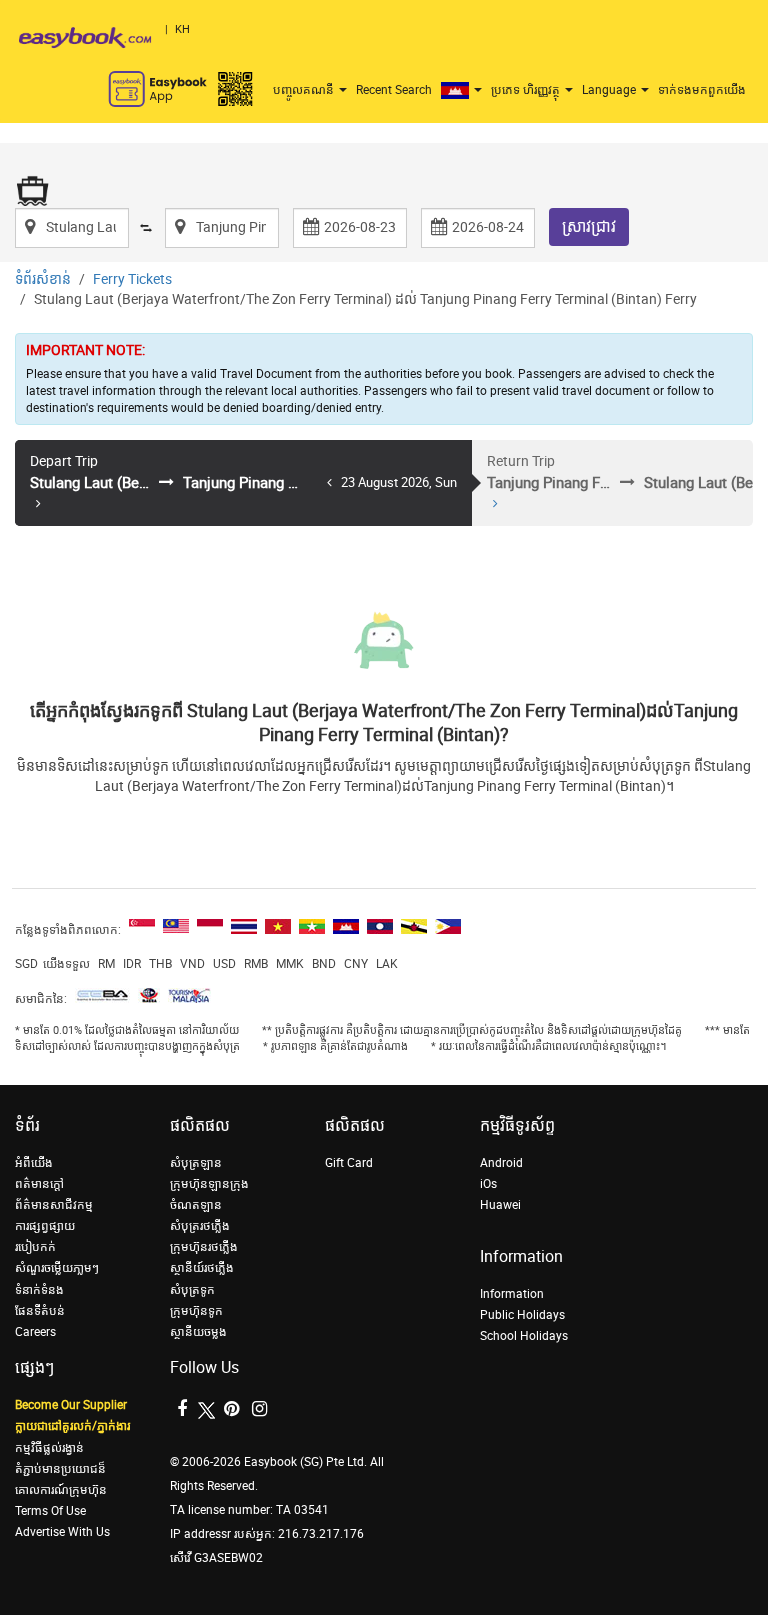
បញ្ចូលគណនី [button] (305, 90)
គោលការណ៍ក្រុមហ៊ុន (61, 1490)
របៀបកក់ (35, 1247)
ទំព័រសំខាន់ (43, 279)
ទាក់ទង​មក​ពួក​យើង (702, 90)
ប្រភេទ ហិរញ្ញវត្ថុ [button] (527, 90)
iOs (488, 1184)
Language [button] (610, 90)
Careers (35, 1332)
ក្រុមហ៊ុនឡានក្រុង (209, 1184)
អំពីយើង (34, 1163)
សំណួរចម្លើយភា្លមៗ (57, 1268)
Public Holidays (522, 1315)
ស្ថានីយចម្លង (198, 1332)
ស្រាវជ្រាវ (589, 226)
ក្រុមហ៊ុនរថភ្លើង (204, 1247)
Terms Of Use (50, 1511)
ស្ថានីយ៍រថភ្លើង (202, 1268)
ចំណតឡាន (196, 1205)
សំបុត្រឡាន (196, 1163)
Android (501, 1163)
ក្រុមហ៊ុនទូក (196, 1311)
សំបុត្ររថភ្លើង (200, 1226)
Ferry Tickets (132, 279)
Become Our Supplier (71, 1405)
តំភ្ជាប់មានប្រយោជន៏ (60, 1469)
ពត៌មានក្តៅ (39, 1184)
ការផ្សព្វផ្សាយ (45, 1226)
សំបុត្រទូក (192, 1290)
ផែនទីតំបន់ (40, 1311)
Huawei (500, 1205)
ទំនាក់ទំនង (39, 1290)
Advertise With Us (62, 1532)
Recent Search (394, 90)
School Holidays (524, 1336)
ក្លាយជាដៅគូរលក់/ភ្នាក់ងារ (72, 1426)
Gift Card (349, 1163)
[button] (464, 90)
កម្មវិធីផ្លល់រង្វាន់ (49, 1448)
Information (512, 1294)
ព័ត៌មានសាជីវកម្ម (54, 1205)
